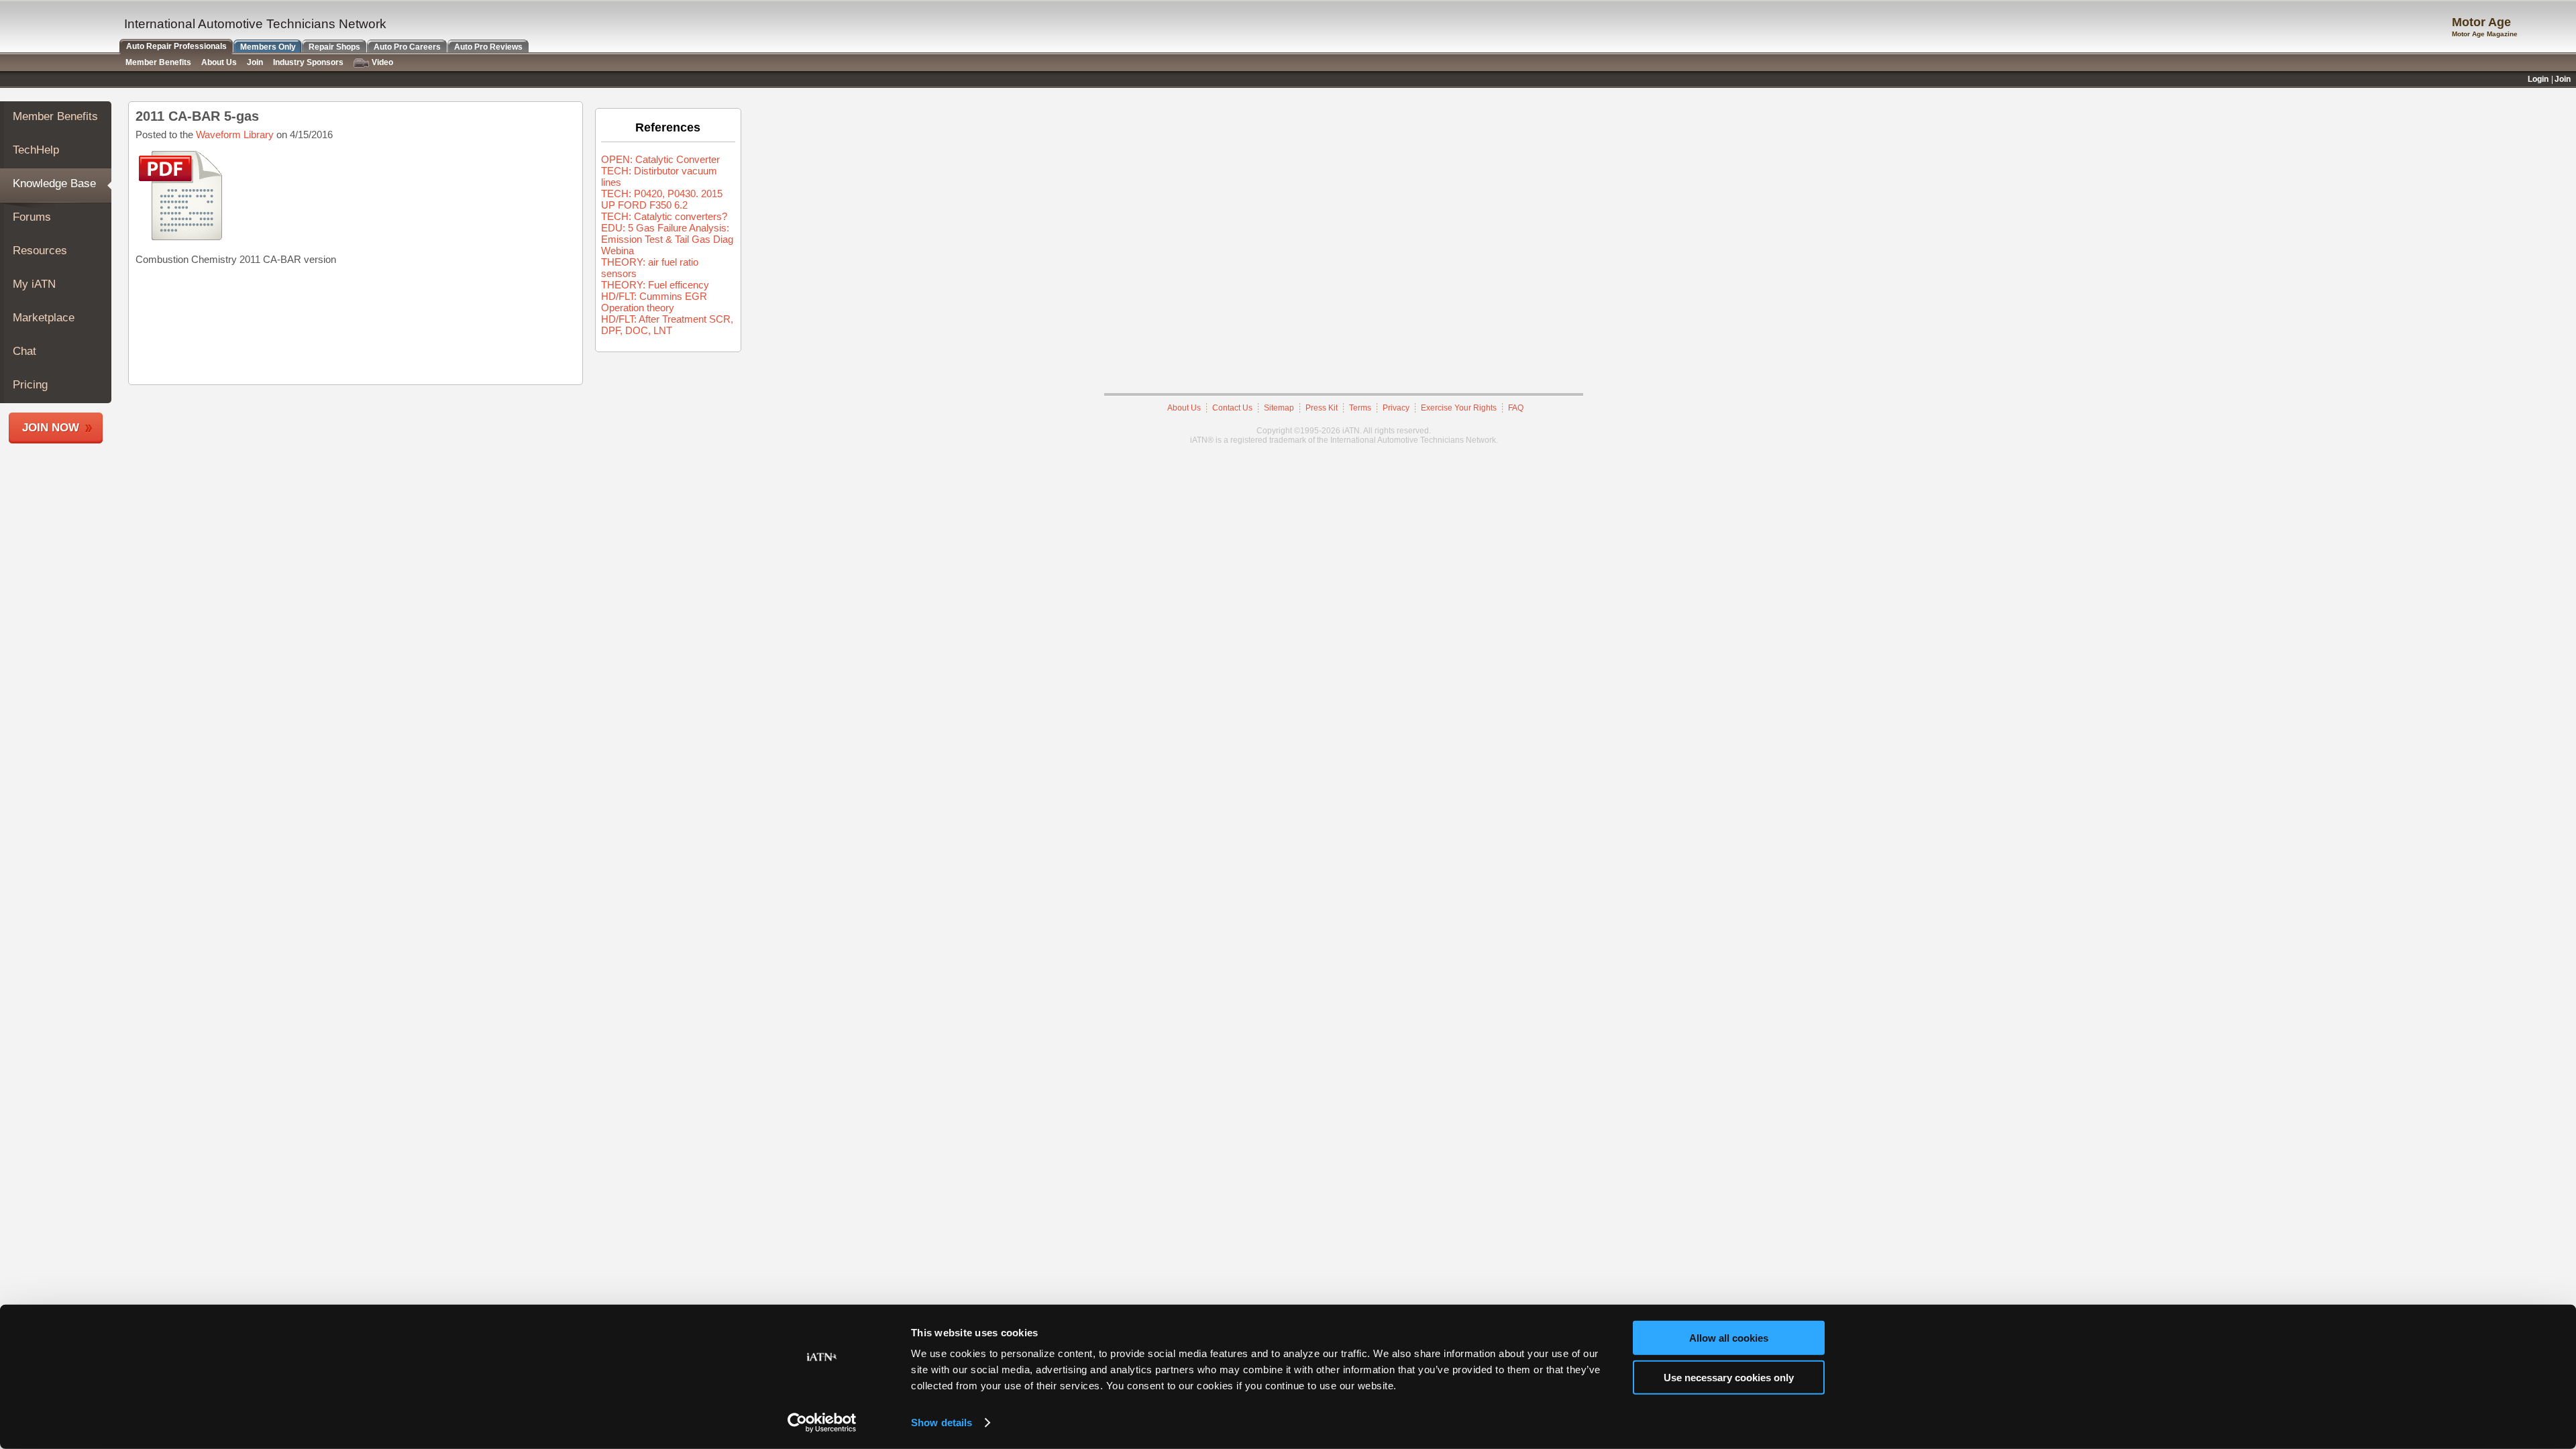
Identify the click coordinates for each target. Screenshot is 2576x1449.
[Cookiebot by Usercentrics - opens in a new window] (822, 1423)
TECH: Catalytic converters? (664, 216)
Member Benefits (55, 116)
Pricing (30, 385)
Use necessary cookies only (1729, 1377)
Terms (1360, 408)
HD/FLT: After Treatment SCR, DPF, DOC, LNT (667, 325)
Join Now (51, 428)
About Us (1184, 408)
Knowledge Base (54, 183)
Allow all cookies (1729, 1338)
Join (255, 62)
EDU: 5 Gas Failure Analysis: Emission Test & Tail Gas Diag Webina (667, 239)
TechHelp (36, 150)
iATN (59, 28)
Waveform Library (235, 135)
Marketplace (44, 318)
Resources (40, 251)
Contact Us (1232, 408)
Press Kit (1322, 408)
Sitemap (1279, 408)
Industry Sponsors (308, 62)
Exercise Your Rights (1459, 408)
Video (382, 62)
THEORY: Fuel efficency (655, 285)
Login (2538, 79)
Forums (32, 217)
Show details (942, 1423)
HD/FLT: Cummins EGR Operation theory (654, 302)
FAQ (1516, 408)
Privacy (1396, 408)
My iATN (34, 284)
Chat (24, 351)
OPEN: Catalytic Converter (660, 159)
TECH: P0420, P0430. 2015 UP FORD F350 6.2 (662, 199)
